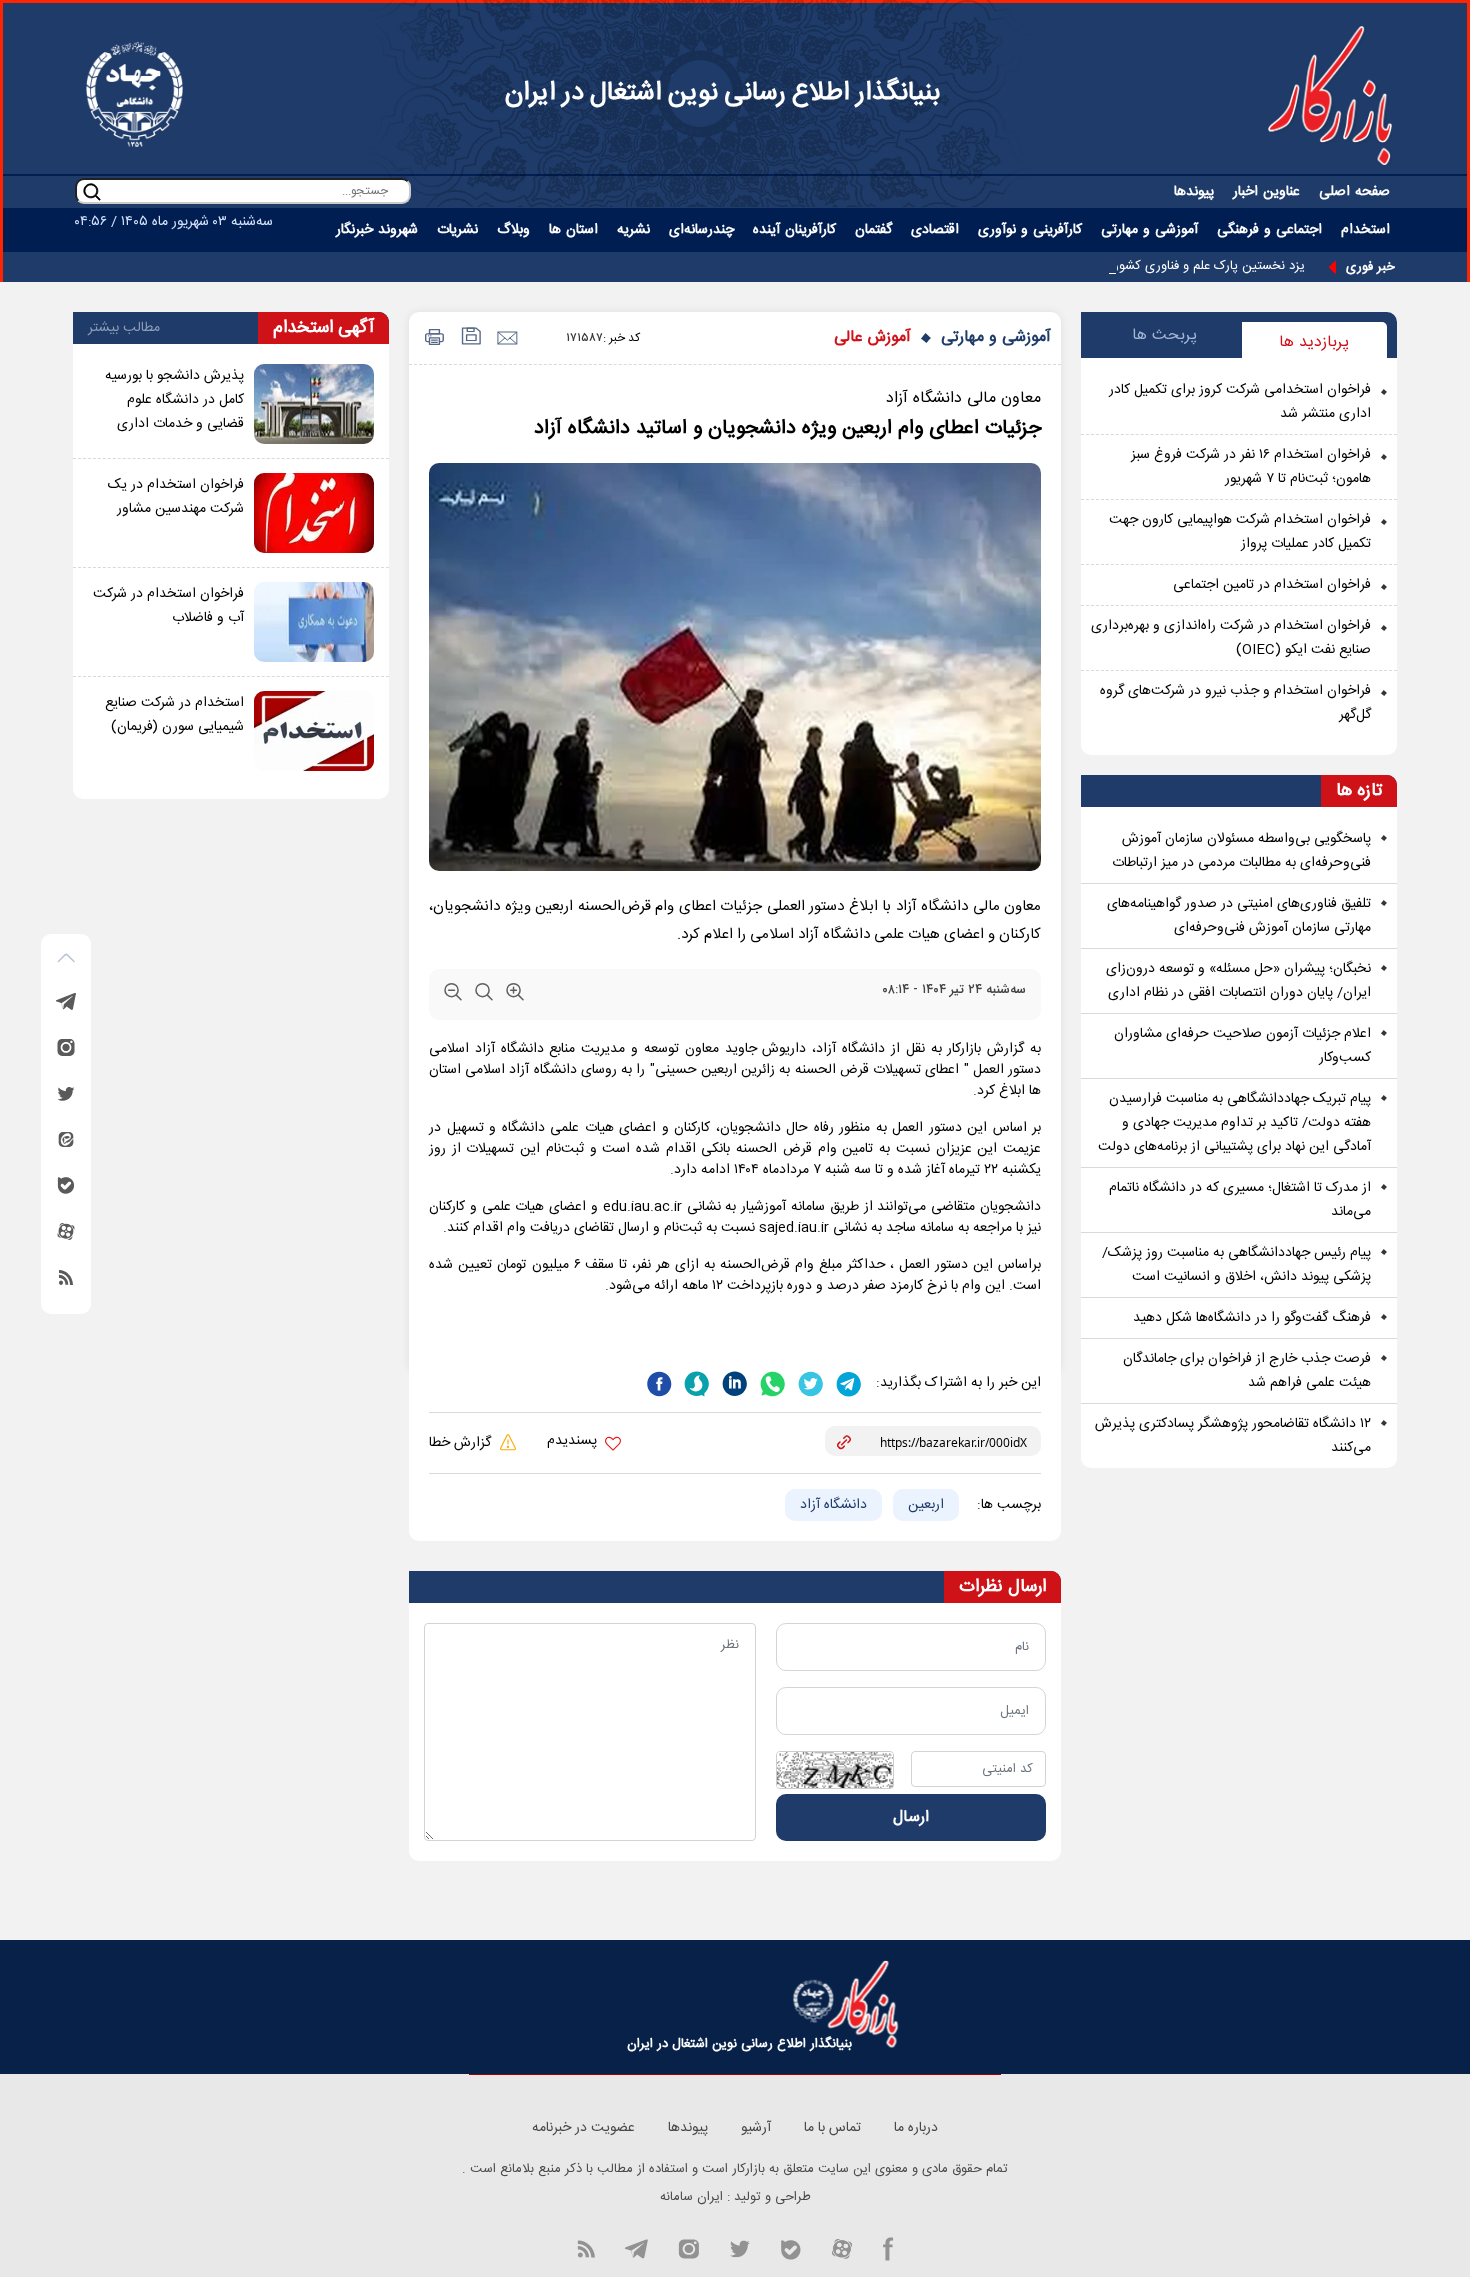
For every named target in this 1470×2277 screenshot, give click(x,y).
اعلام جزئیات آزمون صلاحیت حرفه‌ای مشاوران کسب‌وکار (1242, 1046)
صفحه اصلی (1354, 192)
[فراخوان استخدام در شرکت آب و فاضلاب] (314, 622)
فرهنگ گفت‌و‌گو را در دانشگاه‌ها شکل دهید (1252, 1318)
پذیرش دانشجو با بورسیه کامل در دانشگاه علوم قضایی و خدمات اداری (174, 400)
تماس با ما (832, 2128)
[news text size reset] (484, 996)
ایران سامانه (691, 2197)
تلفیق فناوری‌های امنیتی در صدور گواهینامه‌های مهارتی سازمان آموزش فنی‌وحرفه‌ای (1239, 916)
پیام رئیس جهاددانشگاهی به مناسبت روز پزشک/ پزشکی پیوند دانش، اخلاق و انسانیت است (1236, 1265)
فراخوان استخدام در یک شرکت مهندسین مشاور (176, 497)
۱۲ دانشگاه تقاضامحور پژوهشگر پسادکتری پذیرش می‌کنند (1233, 1436)
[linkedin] (733, 1382)
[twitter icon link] (739, 2248)
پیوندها (1194, 192)
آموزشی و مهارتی (996, 337)
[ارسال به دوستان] (506, 338)
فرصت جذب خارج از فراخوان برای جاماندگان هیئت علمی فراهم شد (1247, 1371)
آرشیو (756, 2128)
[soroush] (695, 1382)
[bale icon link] (790, 2248)
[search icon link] (92, 191)
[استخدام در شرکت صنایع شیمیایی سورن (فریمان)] (314, 731)
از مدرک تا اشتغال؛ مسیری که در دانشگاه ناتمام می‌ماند (1240, 1200)
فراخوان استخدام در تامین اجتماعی (1272, 585)
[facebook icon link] (888, 2248)
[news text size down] (453, 996)
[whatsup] (771, 1382)
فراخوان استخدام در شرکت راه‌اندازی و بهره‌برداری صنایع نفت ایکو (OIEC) (1231, 638)
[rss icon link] (586, 2248)
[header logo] (1330, 95)
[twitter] (809, 1382)
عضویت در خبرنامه (583, 2128)
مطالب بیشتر (124, 328)
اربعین (926, 1505)
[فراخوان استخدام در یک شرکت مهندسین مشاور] (314, 513)
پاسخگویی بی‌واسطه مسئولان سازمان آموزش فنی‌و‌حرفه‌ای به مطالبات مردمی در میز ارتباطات (1241, 851)
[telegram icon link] (636, 2248)
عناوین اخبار (1266, 192)
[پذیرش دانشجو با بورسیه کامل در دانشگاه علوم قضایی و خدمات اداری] (314, 404)
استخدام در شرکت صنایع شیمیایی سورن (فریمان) (174, 715)
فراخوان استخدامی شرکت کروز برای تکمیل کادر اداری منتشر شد (1240, 402)
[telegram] (847, 1382)
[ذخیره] (469, 338)
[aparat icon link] (842, 2248)
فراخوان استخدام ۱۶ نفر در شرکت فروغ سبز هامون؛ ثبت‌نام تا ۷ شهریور (1251, 467)
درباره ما (916, 2128)
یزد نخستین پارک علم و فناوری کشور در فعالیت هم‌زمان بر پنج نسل (1128, 266)
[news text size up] (515, 996)
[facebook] (659, 1382)
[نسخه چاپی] (431, 338)
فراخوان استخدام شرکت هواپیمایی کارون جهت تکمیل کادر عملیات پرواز (1240, 532)
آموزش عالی (872, 337)
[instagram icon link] (688, 2248)
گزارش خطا (462, 1443)
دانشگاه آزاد (833, 1505)
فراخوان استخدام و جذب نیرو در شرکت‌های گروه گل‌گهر (1235, 703)
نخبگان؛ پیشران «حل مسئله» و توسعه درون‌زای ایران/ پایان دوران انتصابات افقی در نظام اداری (1238, 981)
